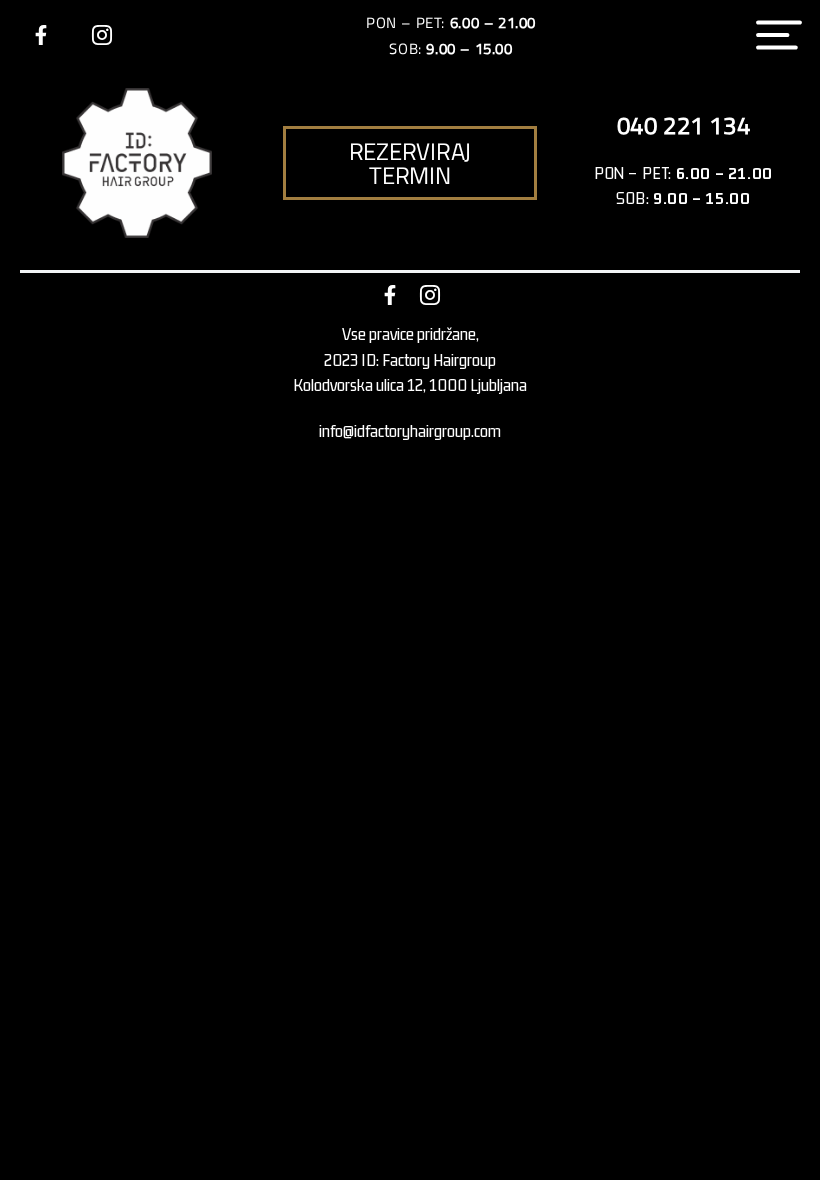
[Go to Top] (790, 1150)
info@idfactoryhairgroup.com (410, 431)
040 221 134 (684, 125)
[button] (409, 163)
